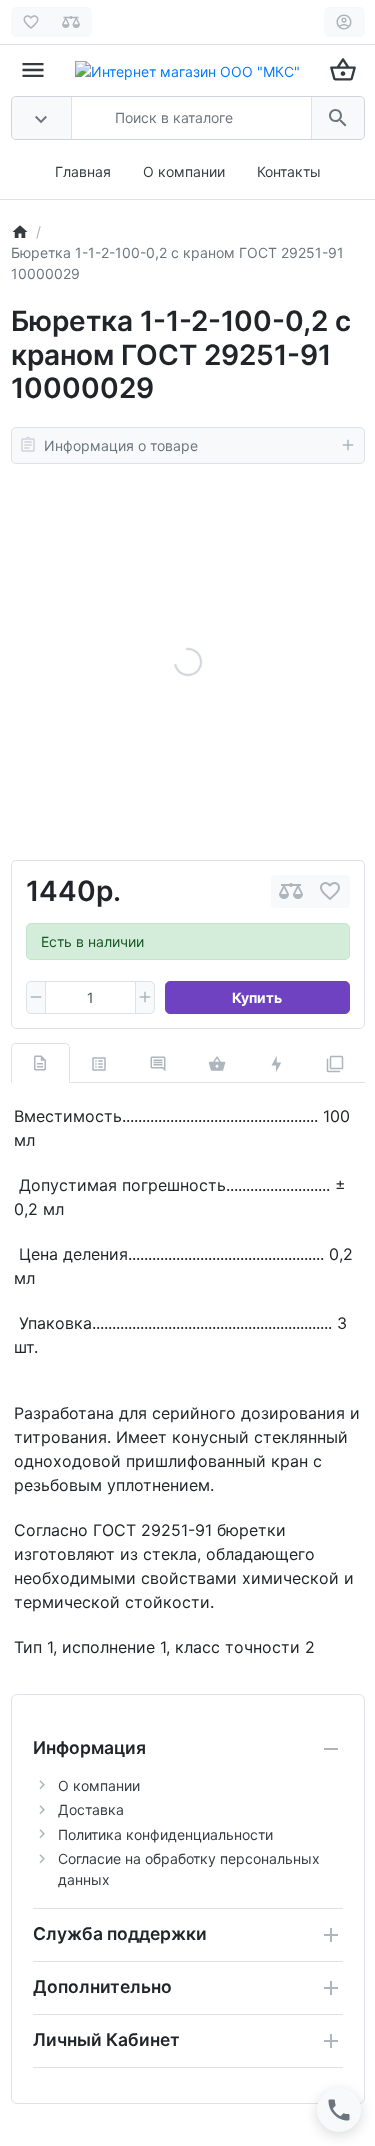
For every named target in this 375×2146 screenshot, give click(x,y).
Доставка (91, 1809)
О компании (184, 171)
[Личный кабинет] (344, 22)
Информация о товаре (121, 445)
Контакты (289, 171)
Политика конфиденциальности (165, 1834)
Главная (83, 171)
